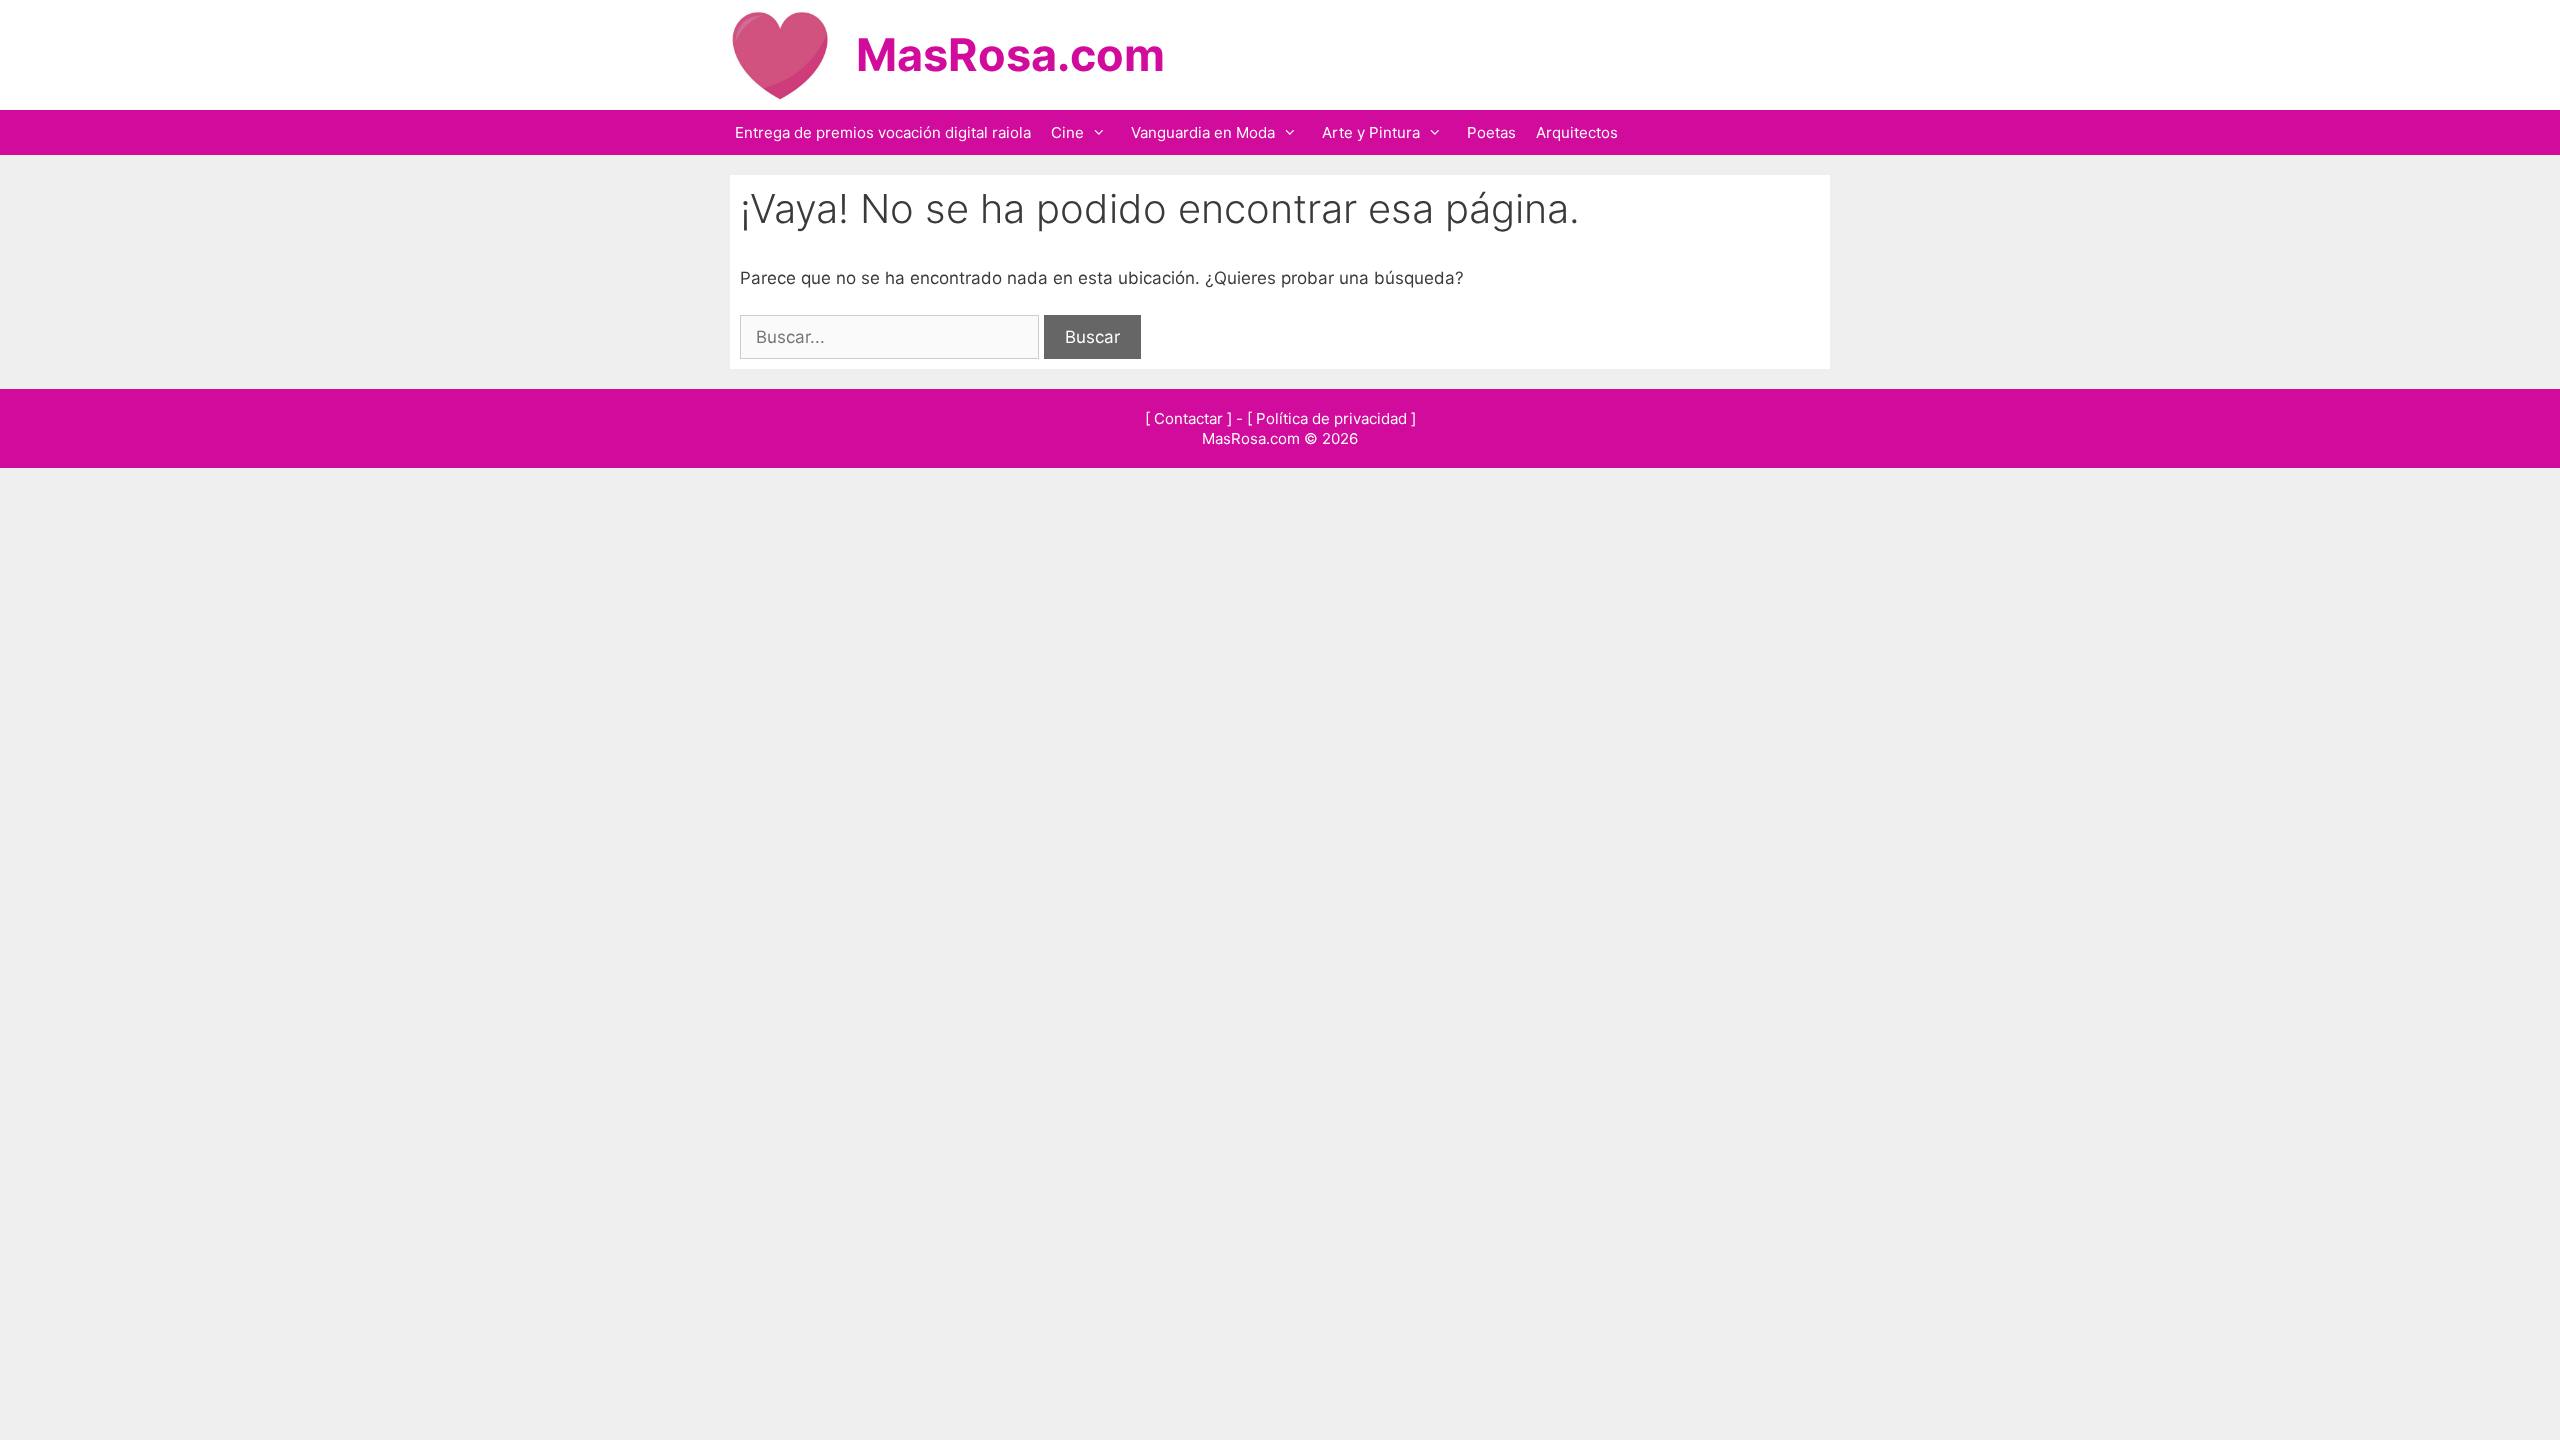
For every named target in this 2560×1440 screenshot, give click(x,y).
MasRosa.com (1010, 54)
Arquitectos (1577, 132)
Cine (1067, 132)
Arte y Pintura (1371, 132)
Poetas (1491, 132)
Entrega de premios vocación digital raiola (883, 132)
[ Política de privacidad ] (1331, 418)
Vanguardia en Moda (1203, 132)
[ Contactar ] (1188, 418)
